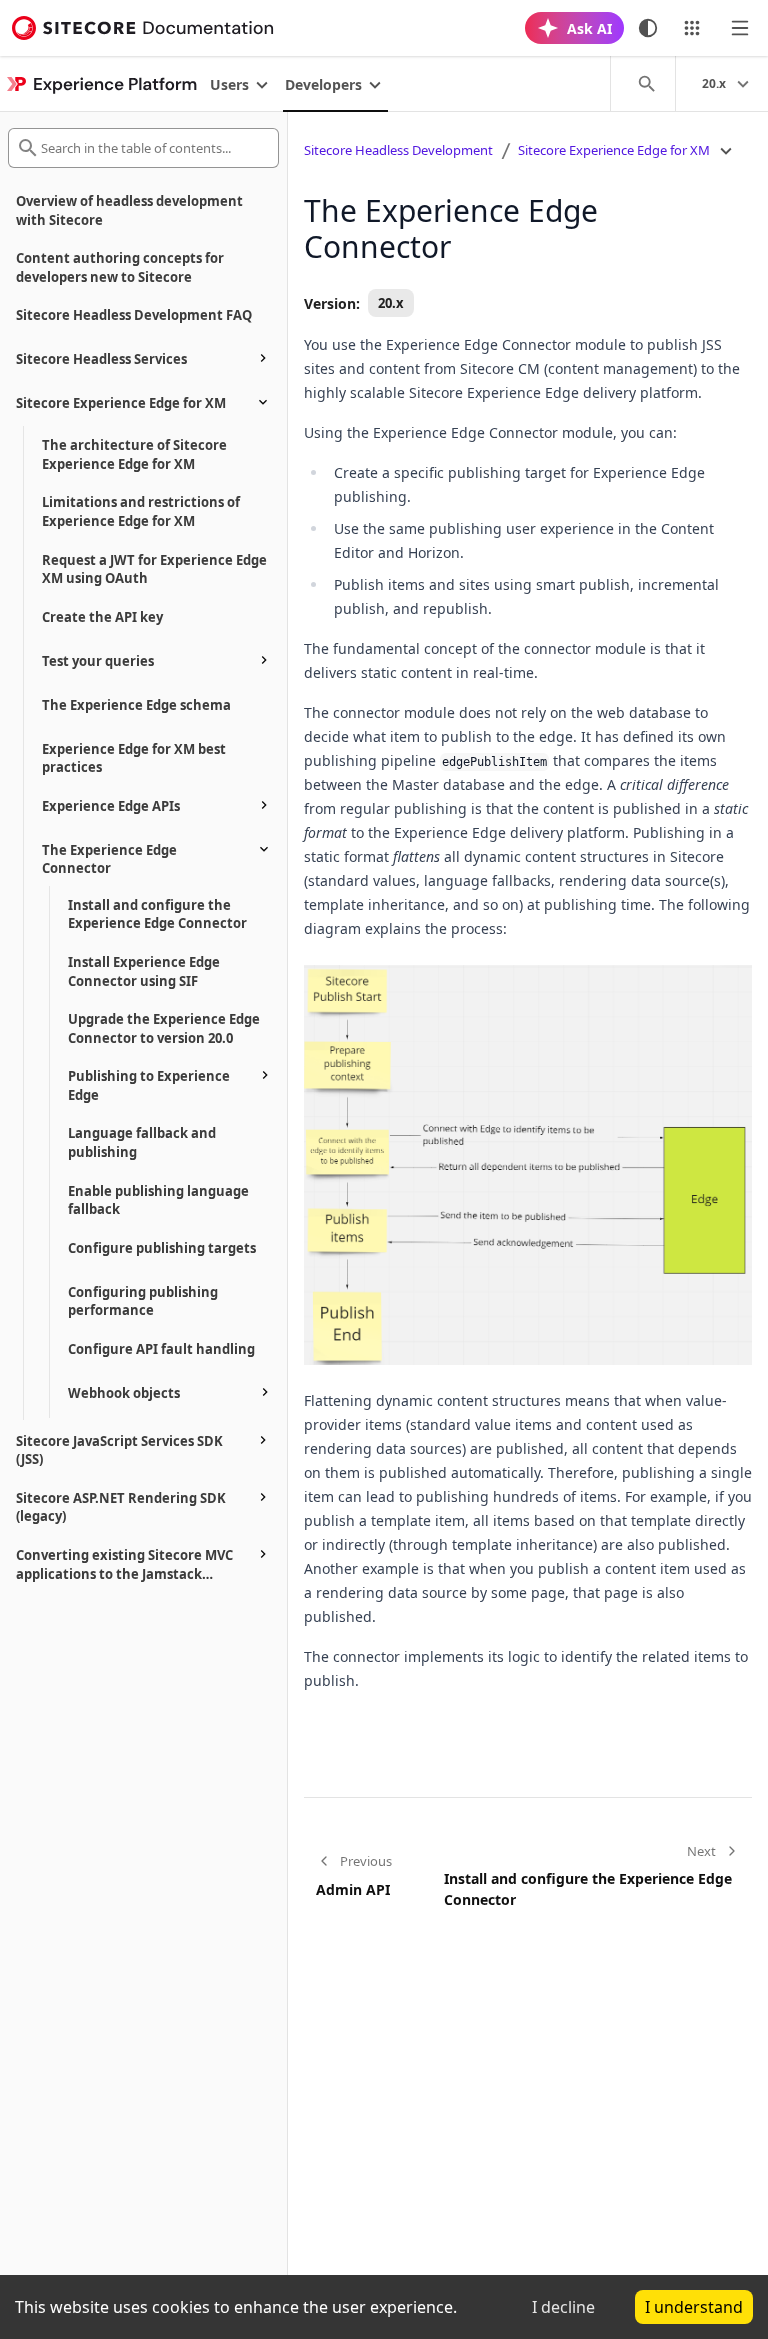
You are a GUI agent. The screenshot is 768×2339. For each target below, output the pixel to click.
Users (229, 84)
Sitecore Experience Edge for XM (614, 150)
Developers (323, 84)
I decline (563, 2307)
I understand (694, 2307)
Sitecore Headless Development (398, 150)
